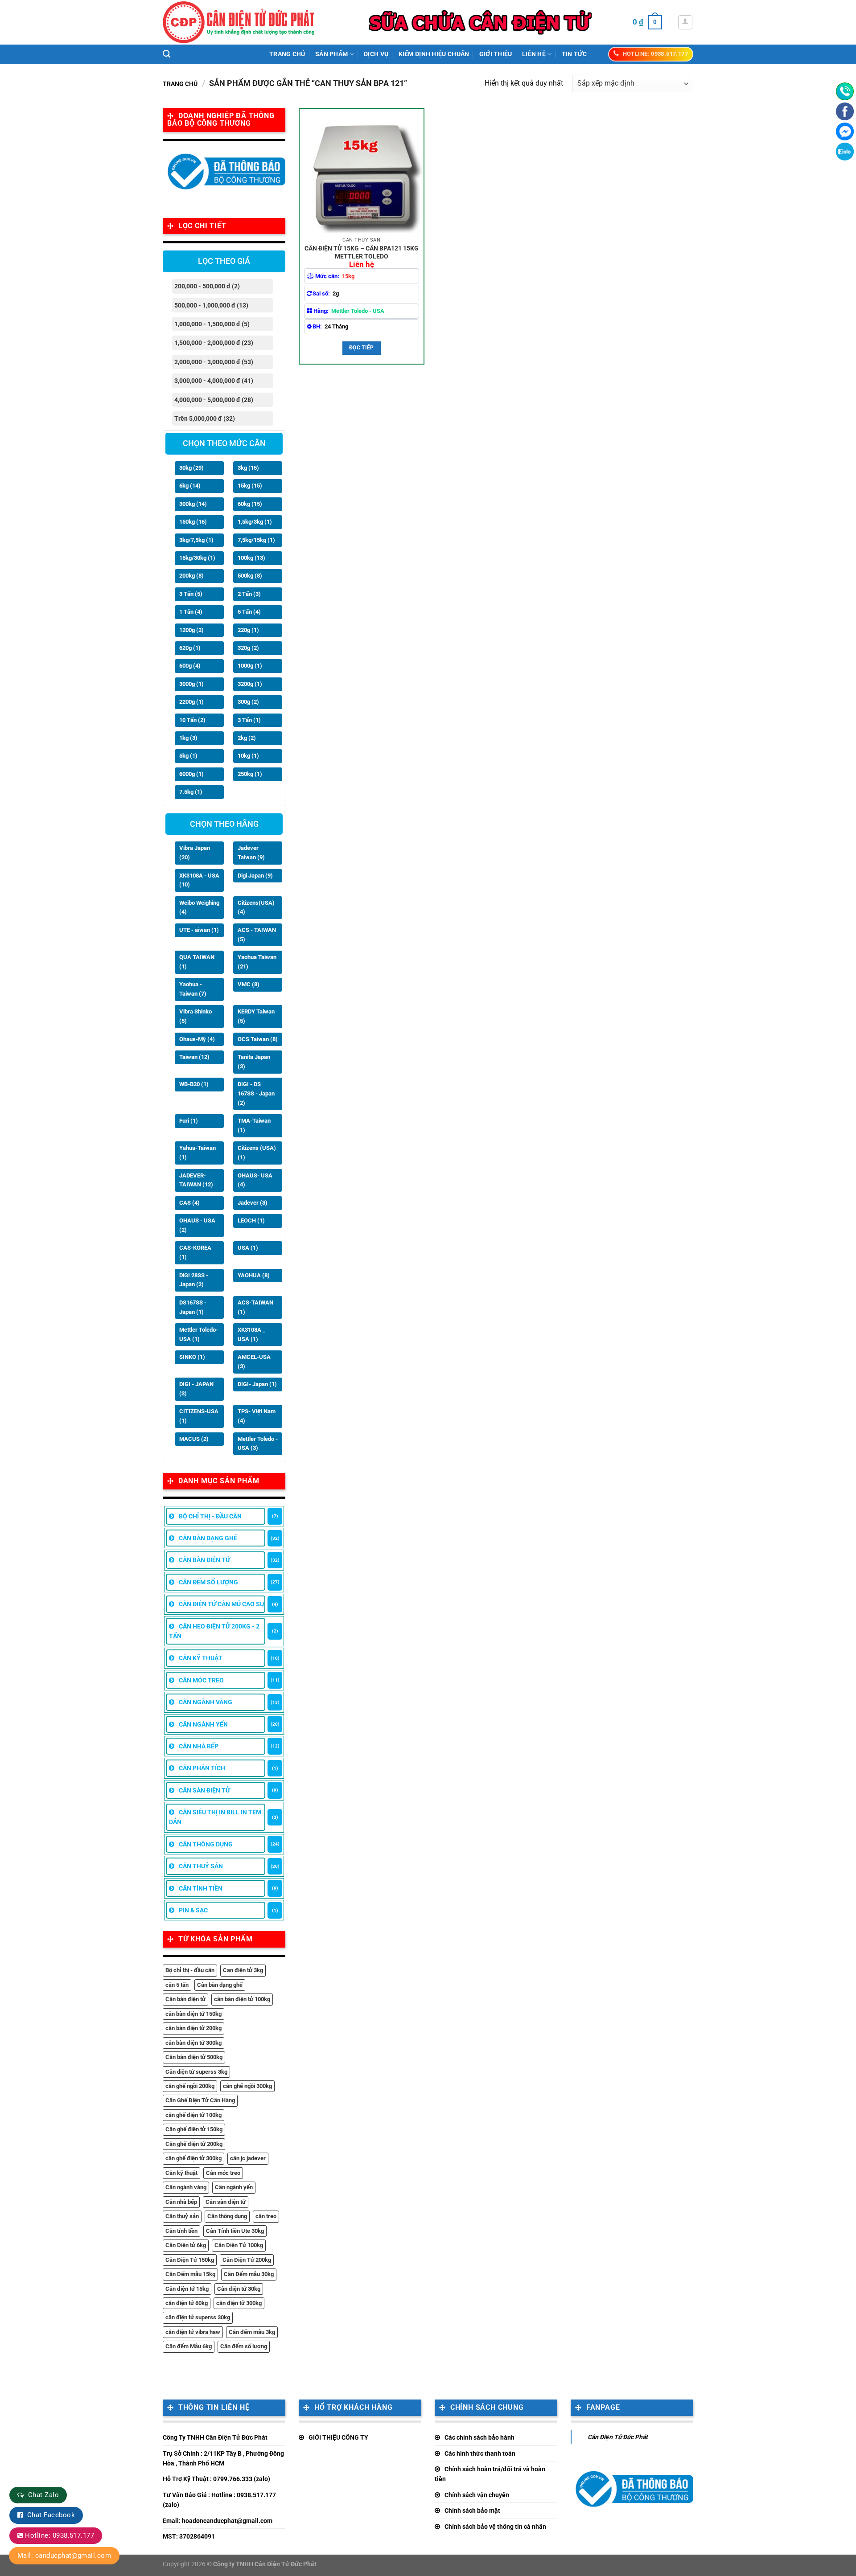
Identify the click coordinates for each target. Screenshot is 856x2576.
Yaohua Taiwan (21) (257, 962)
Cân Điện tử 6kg (186, 2245)
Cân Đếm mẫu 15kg (190, 2274)
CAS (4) (189, 1203)
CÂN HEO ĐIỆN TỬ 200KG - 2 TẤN (214, 1631)
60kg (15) (250, 504)
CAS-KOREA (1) (195, 1252)
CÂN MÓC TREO (201, 1680)
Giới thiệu (496, 54)
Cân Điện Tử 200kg (247, 2260)
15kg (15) (250, 486)
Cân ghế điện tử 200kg (194, 2144)
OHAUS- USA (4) (255, 1180)
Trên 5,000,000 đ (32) (205, 418)
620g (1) (190, 648)
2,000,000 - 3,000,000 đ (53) (214, 362)
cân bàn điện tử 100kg (242, 1999)
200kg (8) (191, 576)
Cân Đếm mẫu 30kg (249, 2274)
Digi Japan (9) (255, 876)
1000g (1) (250, 666)
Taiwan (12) (194, 1057)
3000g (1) (191, 684)
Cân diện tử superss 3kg (196, 2072)
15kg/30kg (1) (197, 558)
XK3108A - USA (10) (199, 880)
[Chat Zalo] (845, 152)
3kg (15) (248, 468)
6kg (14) (190, 486)
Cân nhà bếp (181, 2202)
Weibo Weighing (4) (199, 907)
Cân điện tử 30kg (239, 2289)
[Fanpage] (845, 111)
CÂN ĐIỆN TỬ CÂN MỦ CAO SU (221, 1604)
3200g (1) (250, 684)
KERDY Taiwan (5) (256, 1016)
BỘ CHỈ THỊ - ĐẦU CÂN (210, 1516)
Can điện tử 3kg (243, 1970)
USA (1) (248, 1248)
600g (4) (190, 666)
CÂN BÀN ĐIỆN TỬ (204, 1560)
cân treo (266, 2216)
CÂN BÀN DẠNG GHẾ (208, 1538)
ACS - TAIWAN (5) (257, 935)
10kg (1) (248, 756)
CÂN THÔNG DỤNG (206, 1844)
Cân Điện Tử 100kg (239, 2245)
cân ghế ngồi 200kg (190, 2086)
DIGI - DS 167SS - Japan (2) (256, 1093)
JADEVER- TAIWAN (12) (196, 1180)
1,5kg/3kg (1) (255, 522)
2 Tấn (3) (249, 594)
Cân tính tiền (181, 2231)
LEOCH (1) (251, 1220)
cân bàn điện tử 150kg (193, 2014)
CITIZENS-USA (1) (199, 1416)
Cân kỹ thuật (181, 2173)
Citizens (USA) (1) (257, 1153)
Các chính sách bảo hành (479, 2437)
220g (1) (248, 630)
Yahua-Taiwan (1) (198, 1153)
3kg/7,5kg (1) (196, 540)
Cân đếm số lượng (244, 2346)
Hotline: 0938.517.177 (60, 2535)
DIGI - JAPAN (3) (196, 1389)
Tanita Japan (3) (254, 1062)
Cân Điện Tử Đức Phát (618, 2437)
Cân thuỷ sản (182, 2216)
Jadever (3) (253, 1203)
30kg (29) (191, 468)
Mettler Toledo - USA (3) (258, 1444)
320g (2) (248, 648)
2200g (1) (191, 702)
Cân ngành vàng (186, 2187)
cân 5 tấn (177, 1985)
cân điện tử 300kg (239, 2303)
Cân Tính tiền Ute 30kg (235, 2231)
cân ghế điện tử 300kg (193, 2158)
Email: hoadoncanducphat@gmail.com (218, 2521)
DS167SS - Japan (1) (193, 1307)
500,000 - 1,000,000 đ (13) (211, 305)
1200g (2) (191, 630)
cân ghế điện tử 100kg (193, 2115)
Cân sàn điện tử (226, 2202)
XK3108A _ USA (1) (251, 1334)
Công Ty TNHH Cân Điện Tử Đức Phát (215, 2437)
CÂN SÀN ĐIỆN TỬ (204, 1790)
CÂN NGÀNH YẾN (203, 1724)
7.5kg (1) (191, 792)
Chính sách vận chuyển (477, 2495)
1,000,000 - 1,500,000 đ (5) (212, 324)
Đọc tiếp (362, 348)
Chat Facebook (51, 2515)
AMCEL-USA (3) (254, 1362)
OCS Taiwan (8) (258, 1039)
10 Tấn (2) (192, 720)
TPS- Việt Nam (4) (257, 1416)
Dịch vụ (376, 54)
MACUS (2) (194, 1439)
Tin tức (574, 54)
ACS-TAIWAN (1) (255, 1307)
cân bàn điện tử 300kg (193, 2043)
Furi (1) (189, 1121)
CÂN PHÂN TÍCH (202, 1768)
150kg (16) (193, 522)
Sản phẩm (331, 54)
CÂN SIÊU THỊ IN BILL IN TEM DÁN (215, 1817)
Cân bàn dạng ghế (220, 1985)
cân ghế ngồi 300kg (247, 2086)
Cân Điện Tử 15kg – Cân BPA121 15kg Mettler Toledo (362, 252)
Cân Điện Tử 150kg (190, 2260)
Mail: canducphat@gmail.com (64, 2555)
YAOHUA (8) (254, 1275)
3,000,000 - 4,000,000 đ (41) (214, 381)
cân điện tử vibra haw (193, 2332)
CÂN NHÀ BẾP (199, 1746)
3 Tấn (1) (249, 720)
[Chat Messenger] (845, 131)
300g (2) (248, 702)
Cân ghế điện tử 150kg (194, 2129)
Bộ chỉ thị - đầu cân (190, 1970)
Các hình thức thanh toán (480, 2453)
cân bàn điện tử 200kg (193, 2028)
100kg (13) (251, 558)
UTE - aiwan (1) (199, 930)
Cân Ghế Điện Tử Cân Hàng (200, 2100)
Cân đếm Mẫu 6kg (189, 2346)
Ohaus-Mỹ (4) (197, 1039)
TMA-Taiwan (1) (254, 1125)
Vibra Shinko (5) (195, 1016)
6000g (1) (191, 774)
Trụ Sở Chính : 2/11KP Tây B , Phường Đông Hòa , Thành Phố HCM (223, 2458)
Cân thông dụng (227, 2216)
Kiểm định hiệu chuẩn (434, 54)
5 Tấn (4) (249, 612)
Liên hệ (534, 54)
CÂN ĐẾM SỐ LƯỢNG (208, 1582)
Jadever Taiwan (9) (251, 853)
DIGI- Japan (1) (257, 1384)
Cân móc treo (223, 2173)
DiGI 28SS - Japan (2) (194, 1280)
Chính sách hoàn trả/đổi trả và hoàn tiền (490, 2474)
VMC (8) (249, 984)
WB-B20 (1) (194, 1084)
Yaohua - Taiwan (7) (193, 989)
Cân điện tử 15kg (187, 2289)
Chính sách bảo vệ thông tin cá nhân (495, 2527)
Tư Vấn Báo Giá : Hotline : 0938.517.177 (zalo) (219, 2500)
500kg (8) (250, 576)
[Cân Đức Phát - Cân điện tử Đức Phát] (239, 22)
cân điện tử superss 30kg (198, 2317)
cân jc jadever (248, 2158)
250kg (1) (250, 774)
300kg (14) (193, 504)
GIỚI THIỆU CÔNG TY (338, 2437)
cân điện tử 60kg (187, 2303)
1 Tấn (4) (191, 612)
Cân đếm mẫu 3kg (252, 2332)
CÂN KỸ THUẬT (201, 1658)
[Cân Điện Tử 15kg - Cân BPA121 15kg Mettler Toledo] (362, 171)
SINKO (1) (192, 1357)
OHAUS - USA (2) (197, 1225)
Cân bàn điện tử (185, 1999)
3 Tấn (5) (191, 594)
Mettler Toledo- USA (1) (199, 1334)
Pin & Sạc (193, 1910)
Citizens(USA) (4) (256, 907)
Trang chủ (287, 54)
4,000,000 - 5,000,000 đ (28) (214, 400)
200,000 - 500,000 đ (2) (207, 286)
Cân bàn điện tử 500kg (194, 2057)
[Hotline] (845, 91)
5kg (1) (188, 756)
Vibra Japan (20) (195, 853)
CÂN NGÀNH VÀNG (206, 1702)
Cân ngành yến (234, 2187)
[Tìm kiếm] (167, 54)
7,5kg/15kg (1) (256, 540)
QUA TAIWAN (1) (197, 962)
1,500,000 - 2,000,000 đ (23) (214, 343)
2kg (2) (247, 738)
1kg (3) (188, 738)
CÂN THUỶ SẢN (201, 1866)
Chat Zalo (43, 2495)
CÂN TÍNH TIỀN (201, 1888)
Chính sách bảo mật (472, 2510)
